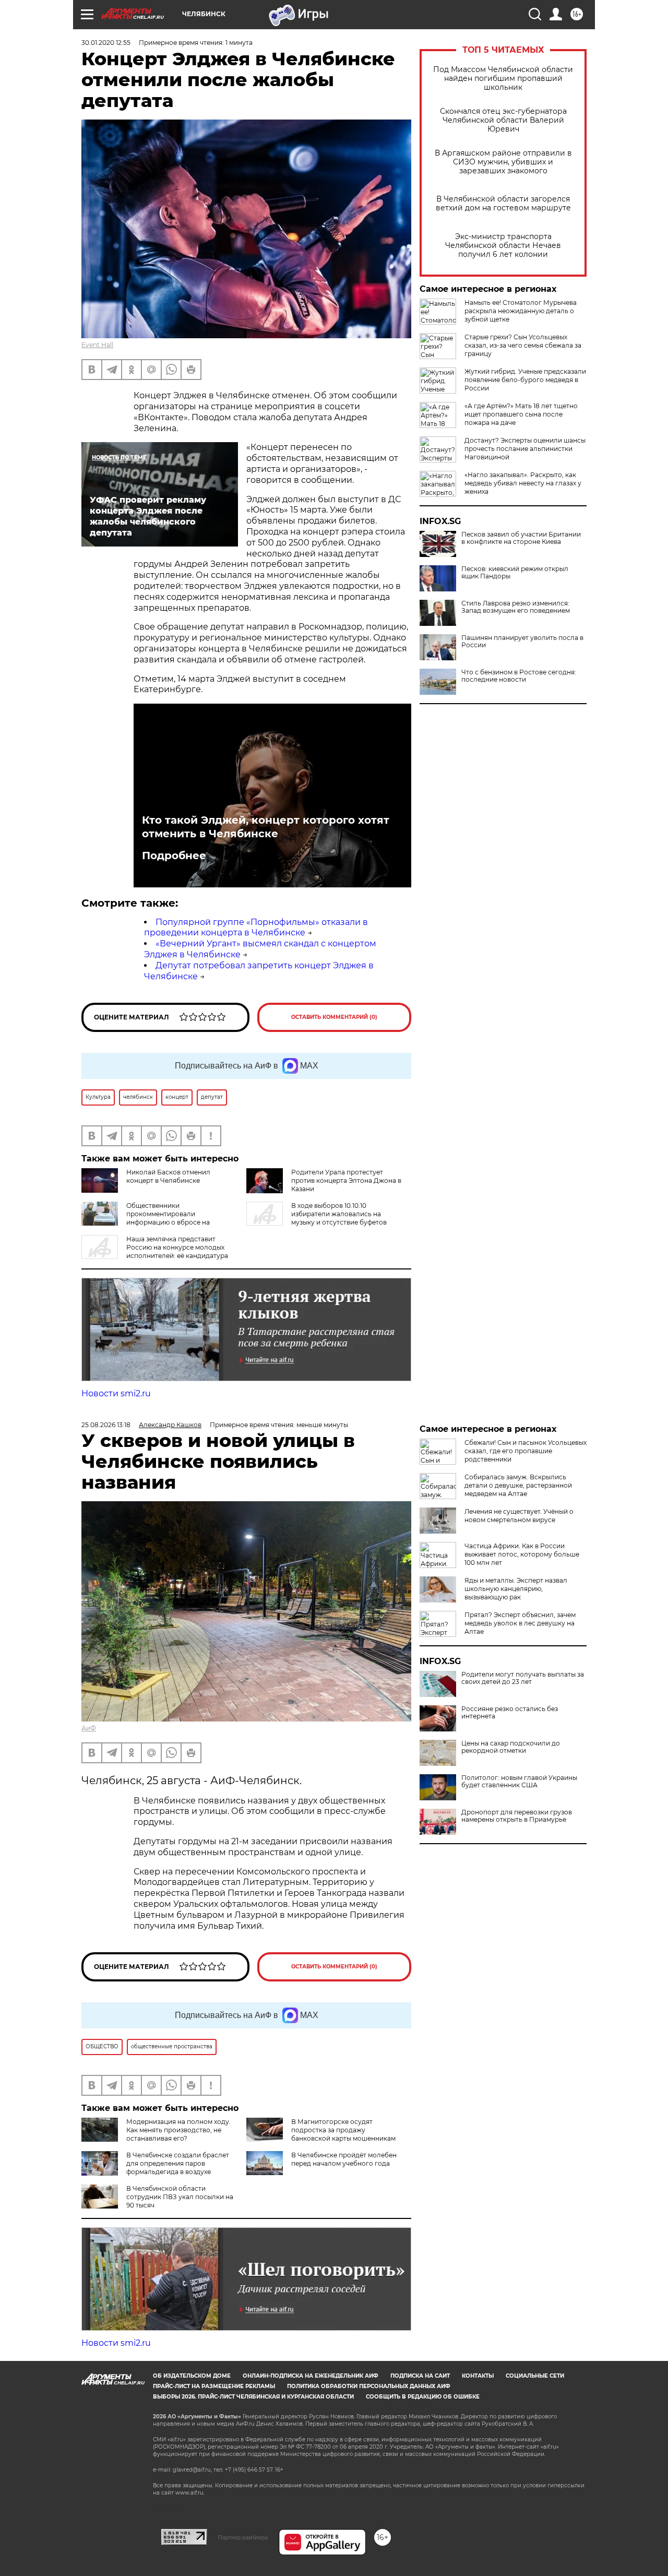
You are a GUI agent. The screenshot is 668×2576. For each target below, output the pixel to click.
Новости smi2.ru (116, 1393)
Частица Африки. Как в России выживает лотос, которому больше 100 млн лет (522, 1554)
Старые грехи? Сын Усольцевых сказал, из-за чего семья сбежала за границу (523, 345)
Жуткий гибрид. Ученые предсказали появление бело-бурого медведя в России (525, 380)
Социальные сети (535, 2376)
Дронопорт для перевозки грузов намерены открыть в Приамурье (517, 1816)
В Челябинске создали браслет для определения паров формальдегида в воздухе (178, 2163)
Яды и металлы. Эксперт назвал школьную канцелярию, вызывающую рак (516, 1589)
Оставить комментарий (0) (334, 1017)
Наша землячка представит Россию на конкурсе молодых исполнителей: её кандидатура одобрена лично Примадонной (155, 1251)
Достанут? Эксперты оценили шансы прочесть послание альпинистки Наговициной (525, 449)
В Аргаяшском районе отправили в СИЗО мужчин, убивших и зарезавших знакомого (503, 162)
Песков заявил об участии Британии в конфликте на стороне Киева (521, 538)
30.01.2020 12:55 (106, 43)
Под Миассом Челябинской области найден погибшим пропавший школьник (503, 79)
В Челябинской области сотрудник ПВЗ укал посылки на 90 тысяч (180, 2197)
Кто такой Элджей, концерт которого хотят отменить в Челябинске (266, 827)
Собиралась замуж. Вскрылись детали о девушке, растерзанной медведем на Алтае (518, 1485)
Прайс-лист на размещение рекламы (214, 2386)
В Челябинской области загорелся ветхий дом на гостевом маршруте (503, 204)
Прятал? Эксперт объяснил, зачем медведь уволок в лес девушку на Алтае (520, 1623)
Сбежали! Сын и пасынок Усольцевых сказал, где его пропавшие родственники (526, 1451)
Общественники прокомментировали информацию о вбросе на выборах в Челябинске (146, 1218)
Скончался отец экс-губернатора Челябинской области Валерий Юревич (503, 120)
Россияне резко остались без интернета (510, 1713)
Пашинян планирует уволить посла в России (522, 642)
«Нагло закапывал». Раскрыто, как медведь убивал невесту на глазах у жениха (523, 483)
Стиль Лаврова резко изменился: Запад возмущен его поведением (516, 607)
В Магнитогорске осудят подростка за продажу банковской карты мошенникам (343, 2130)
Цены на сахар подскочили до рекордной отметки (511, 1747)
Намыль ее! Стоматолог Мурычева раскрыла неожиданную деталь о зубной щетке (521, 311)
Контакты (478, 2376)
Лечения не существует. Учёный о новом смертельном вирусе (519, 1516)
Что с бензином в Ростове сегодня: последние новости (519, 676)
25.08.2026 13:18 (106, 1425)
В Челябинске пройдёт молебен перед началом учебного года (344, 2159)
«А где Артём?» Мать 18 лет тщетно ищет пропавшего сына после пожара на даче (521, 414)
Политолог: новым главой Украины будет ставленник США (519, 1782)
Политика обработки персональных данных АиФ (369, 2386)
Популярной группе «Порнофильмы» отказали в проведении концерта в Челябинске (256, 928)
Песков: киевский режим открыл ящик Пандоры (515, 573)
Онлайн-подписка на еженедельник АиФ (311, 2376)
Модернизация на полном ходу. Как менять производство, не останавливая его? (178, 2130)
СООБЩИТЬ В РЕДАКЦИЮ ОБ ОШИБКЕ (423, 2397)
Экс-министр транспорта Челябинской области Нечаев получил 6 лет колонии (503, 246)
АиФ (89, 1728)
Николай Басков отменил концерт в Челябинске (168, 1176)
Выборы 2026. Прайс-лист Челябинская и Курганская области (253, 2397)
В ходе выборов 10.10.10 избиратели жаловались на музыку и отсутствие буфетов (339, 1214)
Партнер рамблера (243, 2537)
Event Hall (97, 345)
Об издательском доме (192, 2376)
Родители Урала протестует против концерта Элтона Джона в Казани (346, 1180)
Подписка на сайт (420, 2376)
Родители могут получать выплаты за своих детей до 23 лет (523, 1678)
